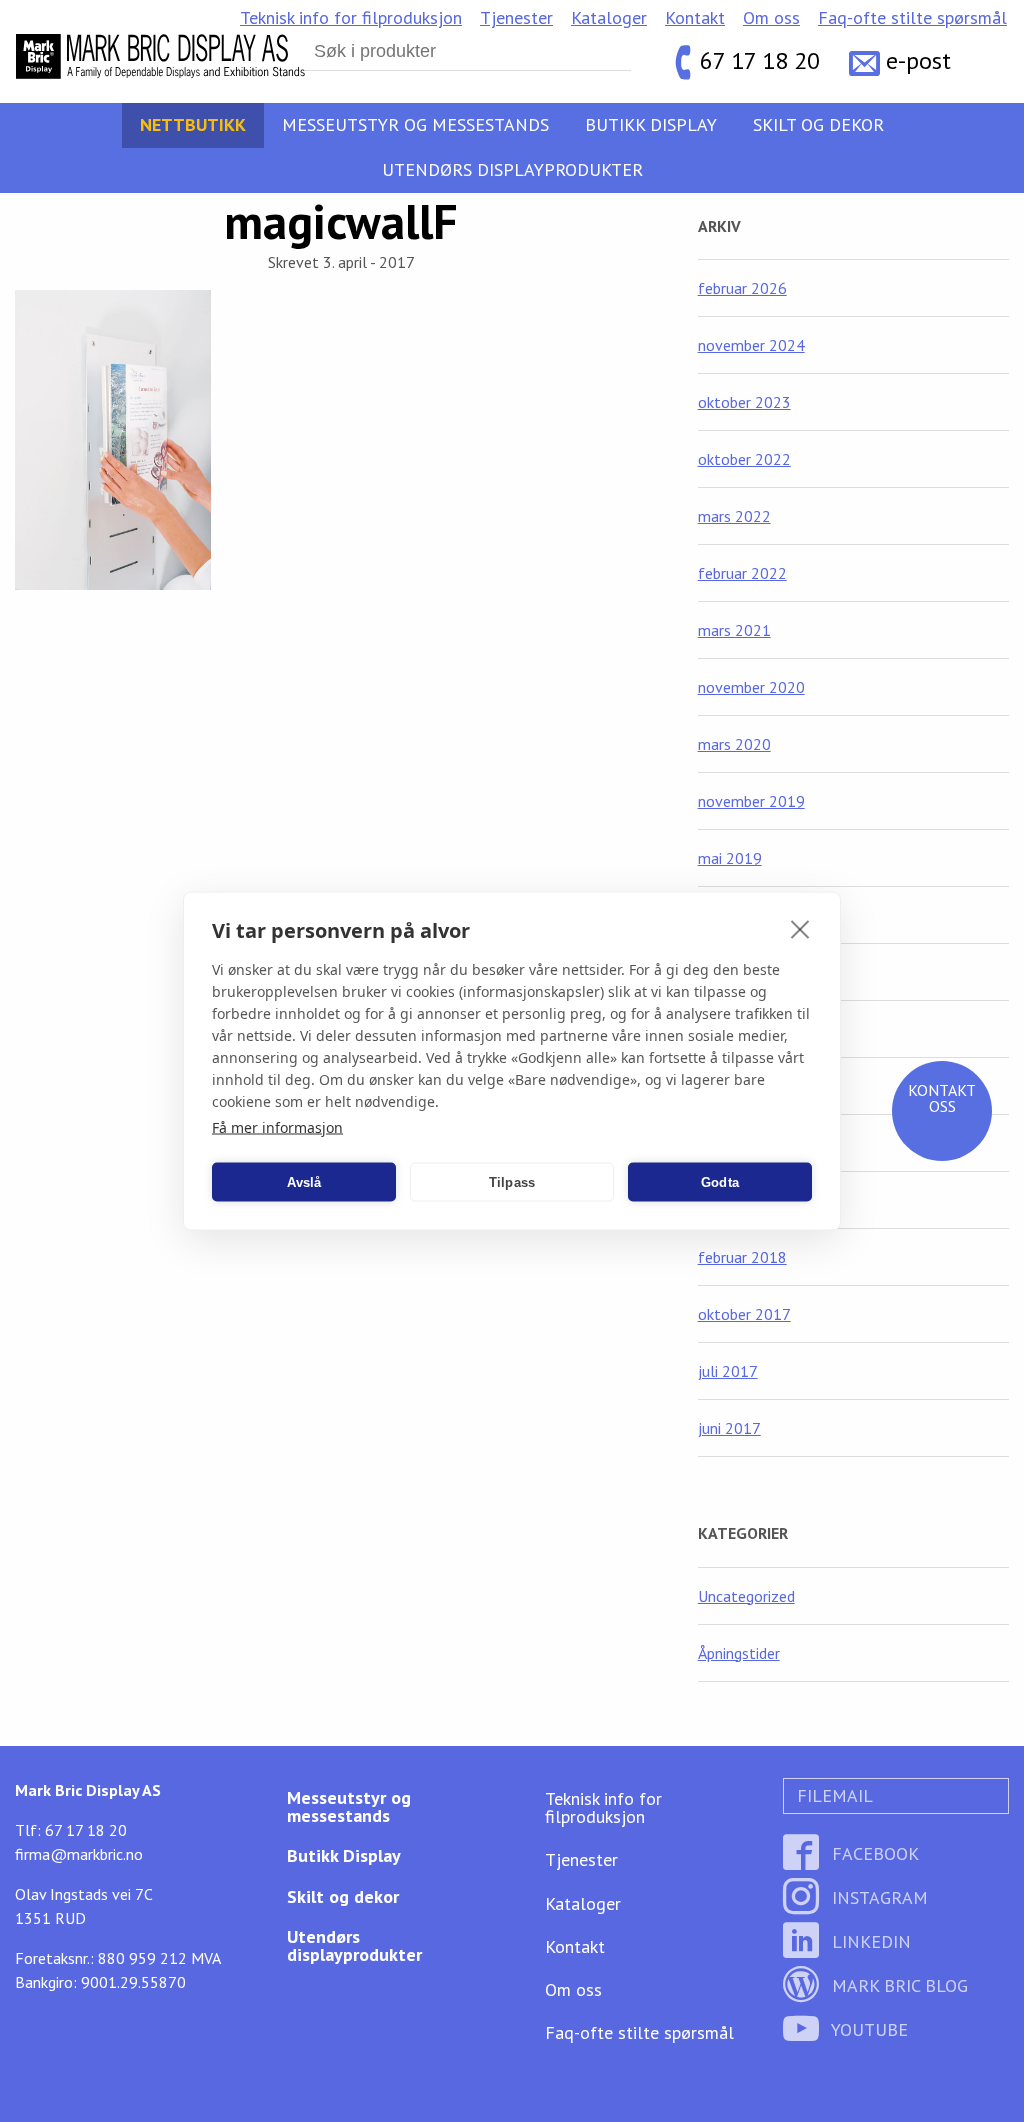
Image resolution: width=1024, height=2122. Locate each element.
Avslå (304, 1181)
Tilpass (512, 1181)
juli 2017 (728, 1371)
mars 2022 (734, 516)
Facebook (873, 1853)
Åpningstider (739, 1653)
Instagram (877, 1897)
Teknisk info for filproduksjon (351, 17)
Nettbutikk (193, 124)
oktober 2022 (744, 459)
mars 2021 (734, 630)
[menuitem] (351, 18)
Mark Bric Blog (897, 1985)
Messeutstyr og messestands (415, 124)
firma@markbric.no (79, 1854)
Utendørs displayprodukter (512, 169)
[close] (800, 929)
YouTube (867, 2029)
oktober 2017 (744, 1314)
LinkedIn (869, 1941)
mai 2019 (730, 858)
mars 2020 (734, 744)
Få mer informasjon (277, 1127)
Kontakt (695, 17)
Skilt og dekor (818, 124)
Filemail (832, 1795)
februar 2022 (742, 573)
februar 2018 (742, 1257)
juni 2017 (729, 1428)
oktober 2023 (744, 402)
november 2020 (751, 687)
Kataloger (609, 17)
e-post (918, 60)
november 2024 (751, 345)
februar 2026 (742, 288)
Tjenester (516, 17)
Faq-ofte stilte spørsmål (912, 17)
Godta (720, 1181)
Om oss (771, 17)
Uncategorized (746, 1596)
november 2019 (751, 801)
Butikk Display (651, 124)
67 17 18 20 (760, 60)
